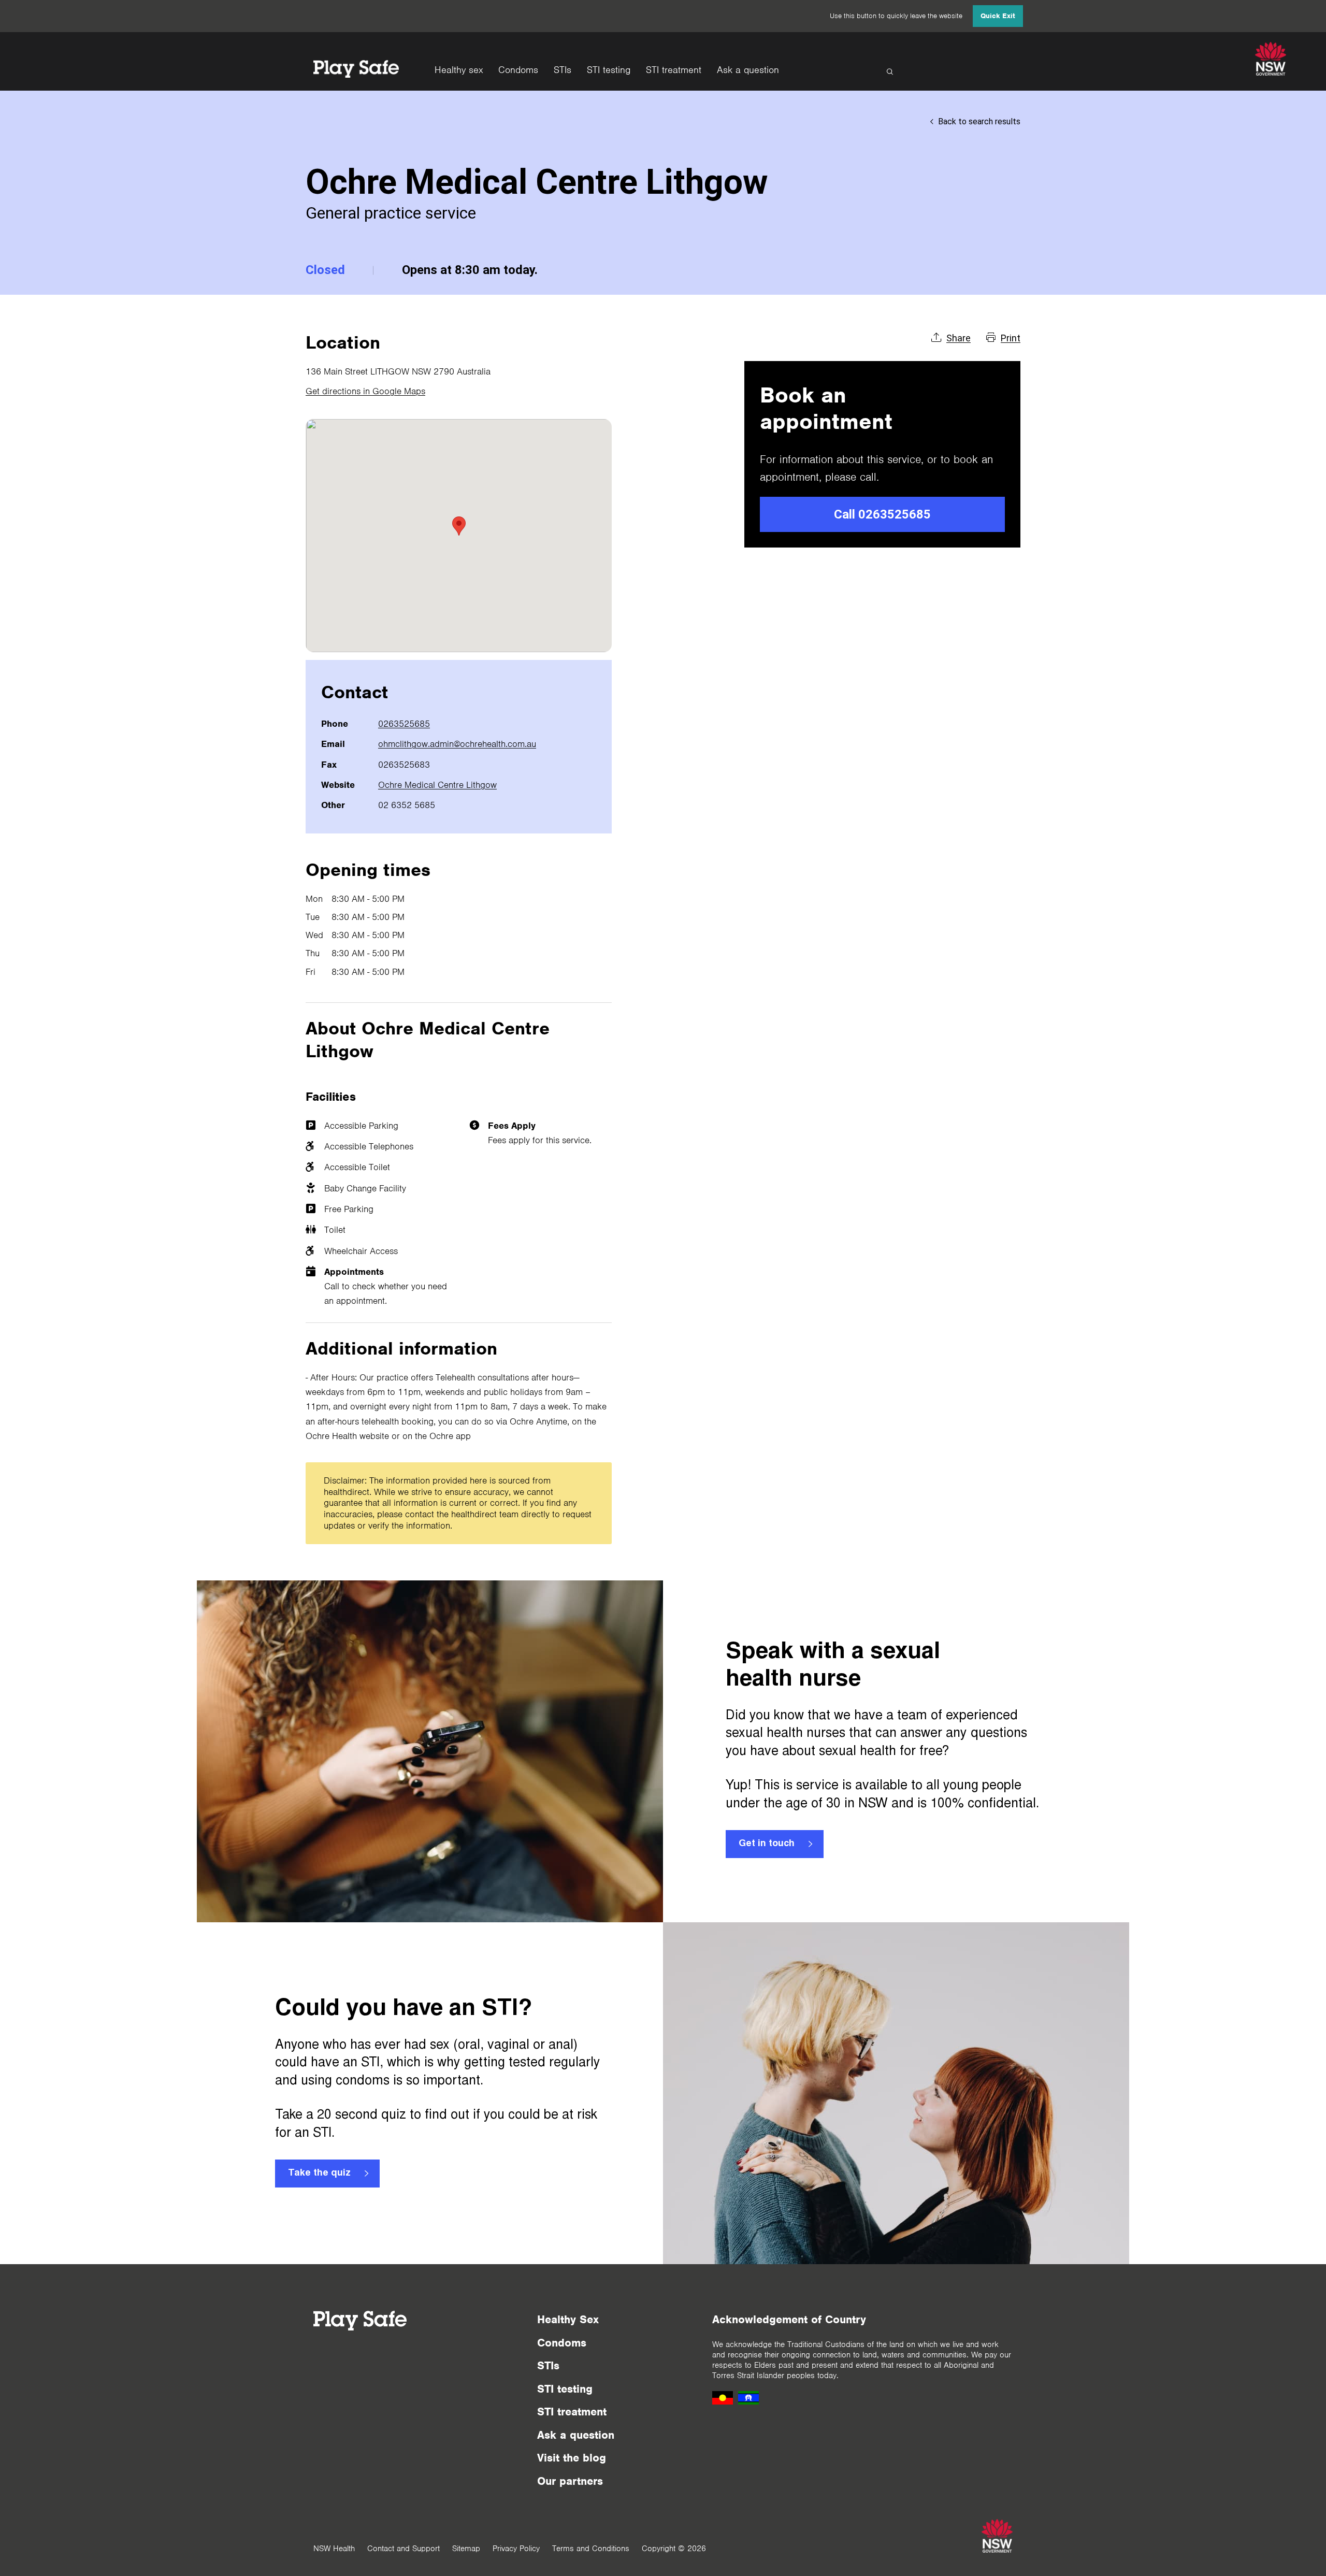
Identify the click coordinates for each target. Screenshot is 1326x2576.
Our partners (570, 2481)
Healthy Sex (568, 2319)
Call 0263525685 (882, 514)
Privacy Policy (516, 2549)
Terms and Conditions (591, 2549)
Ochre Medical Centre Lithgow (437, 785)
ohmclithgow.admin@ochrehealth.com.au (457, 744)
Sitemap (466, 2549)
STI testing (609, 70)
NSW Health (334, 2549)
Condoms (518, 70)
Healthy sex (459, 70)
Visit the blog (572, 2458)
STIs (563, 70)
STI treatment (674, 70)
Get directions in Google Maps (365, 391)
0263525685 (404, 724)
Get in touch (767, 1844)
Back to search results (979, 121)
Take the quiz (319, 2174)
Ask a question (748, 70)
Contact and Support (403, 2549)
